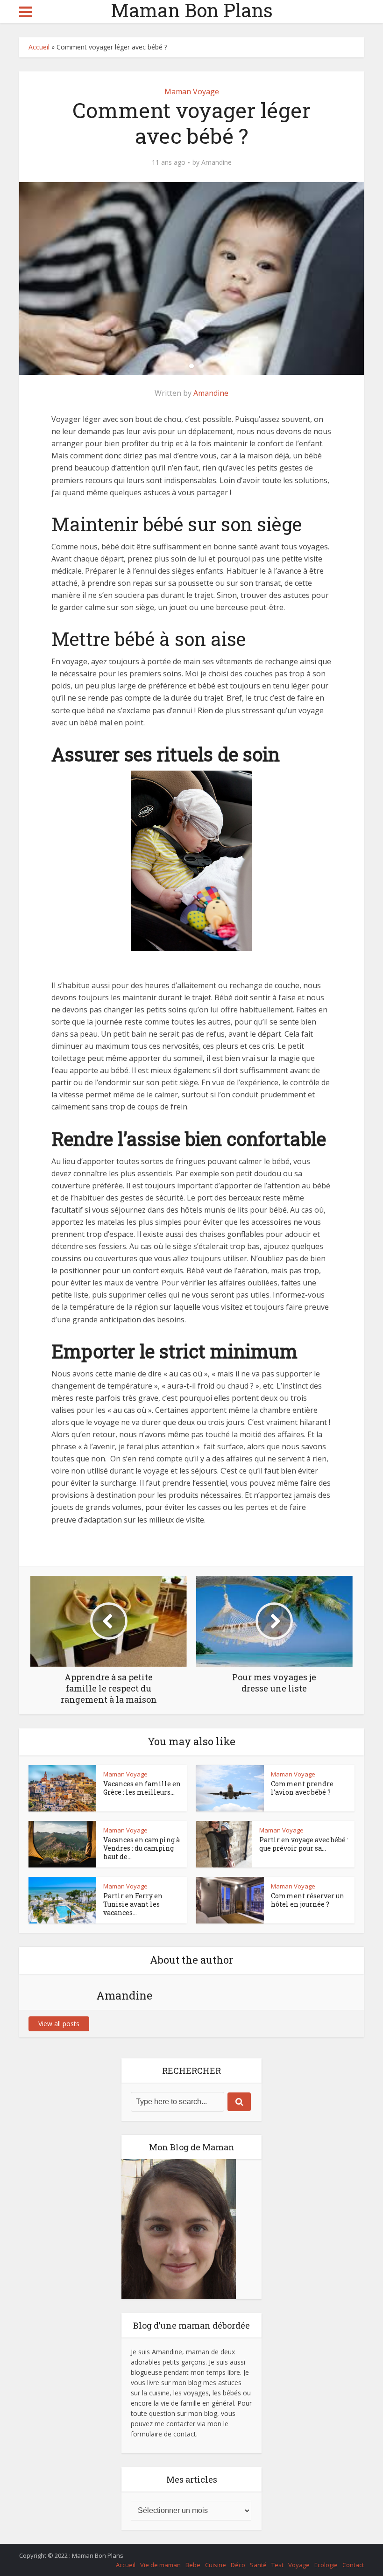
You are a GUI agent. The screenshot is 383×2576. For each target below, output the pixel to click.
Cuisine (216, 2565)
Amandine (216, 162)
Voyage (299, 2565)
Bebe (193, 2565)
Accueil (39, 47)
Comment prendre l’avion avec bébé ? (302, 1788)
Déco (238, 2565)
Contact (353, 2565)
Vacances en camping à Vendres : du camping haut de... (142, 1848)
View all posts (59, 2024)
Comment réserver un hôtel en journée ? (308, 1900)
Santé (258, 2565)
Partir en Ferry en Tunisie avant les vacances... (133, 1904)
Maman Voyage (192, 91)
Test (277, 2565)
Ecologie (326, 2565)
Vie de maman (160, 2565)
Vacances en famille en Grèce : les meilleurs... (142, 1788)
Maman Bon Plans (192, 10)
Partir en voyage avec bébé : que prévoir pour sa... (304, 1844)
